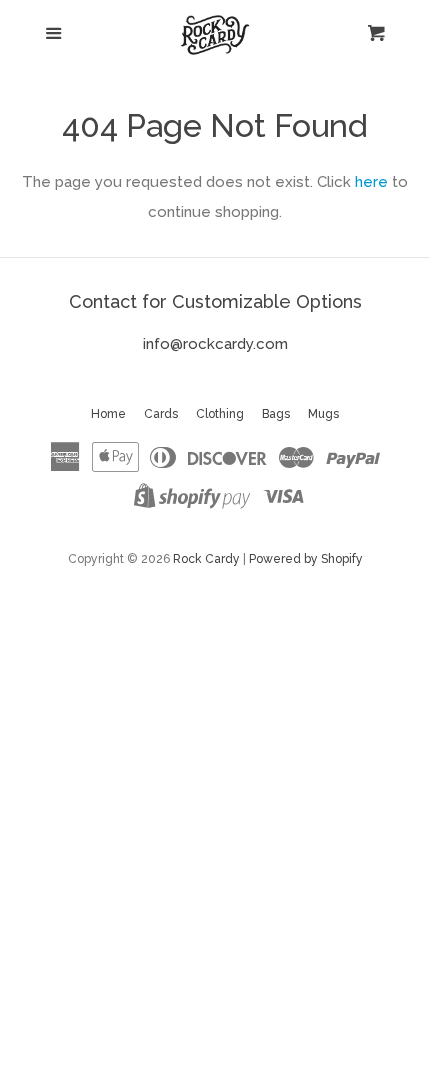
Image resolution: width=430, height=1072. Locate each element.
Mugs (323, 414)
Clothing (220, 414)
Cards (161, 414)
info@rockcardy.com (215, 344)
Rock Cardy (206, 559)
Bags (276, 414)
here (371, 182)
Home (108, 414)
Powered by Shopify (306, 559)
